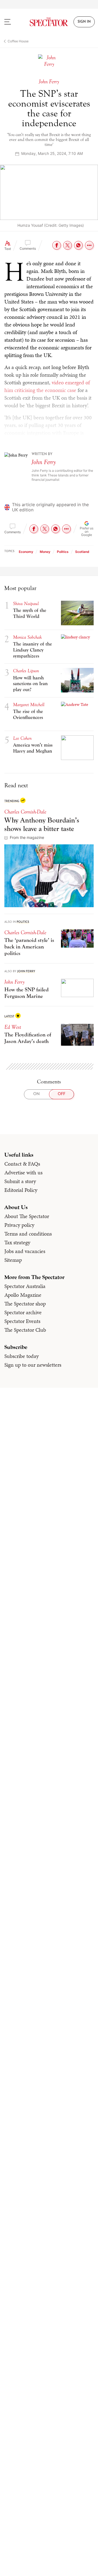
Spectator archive (23, 1312)
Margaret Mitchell (29, 705)
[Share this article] (89, 245)
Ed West (13, 1027)
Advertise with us (23, 1172)
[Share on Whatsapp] (78, 245)
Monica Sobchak (27, 637)
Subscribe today (22, 1356)
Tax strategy (17, 1242)
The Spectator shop (25, 1304)
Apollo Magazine (23, 1295)
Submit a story (20, 1181)
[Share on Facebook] (57, 245)
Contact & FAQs (22, 1164)
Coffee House (18, 41)
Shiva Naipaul (26, 604)
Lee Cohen (22, 738)
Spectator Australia (25, 1286)
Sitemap (13, 1260)
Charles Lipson (26, 671)
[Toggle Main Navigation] (12, 22)
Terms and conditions (28, 1234)
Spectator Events (22, 1321)
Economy (26, 552)
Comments (28, 248)
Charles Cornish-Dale (25, 812)
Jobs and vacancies (25, 1251)
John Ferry (44, 462)
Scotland (82, 552)
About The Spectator (27, 1216)
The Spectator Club (25, 1330)
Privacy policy (19, 1225)
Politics (63, 552)
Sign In (84, 22)
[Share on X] (68, 245)
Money (45, 552)
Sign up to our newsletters (33, 1365)
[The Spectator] (49, 22)
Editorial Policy (21, 1190)
